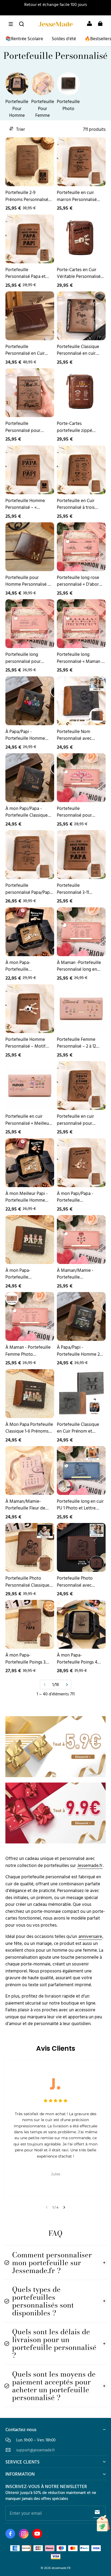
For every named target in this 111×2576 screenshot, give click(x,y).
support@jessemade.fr (36, 2450)
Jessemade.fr (90, 1865)
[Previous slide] (47, 2207)
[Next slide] (64, 2207)
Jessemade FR (61, 2568)
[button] (11, 24)
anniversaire (90, 1936)
